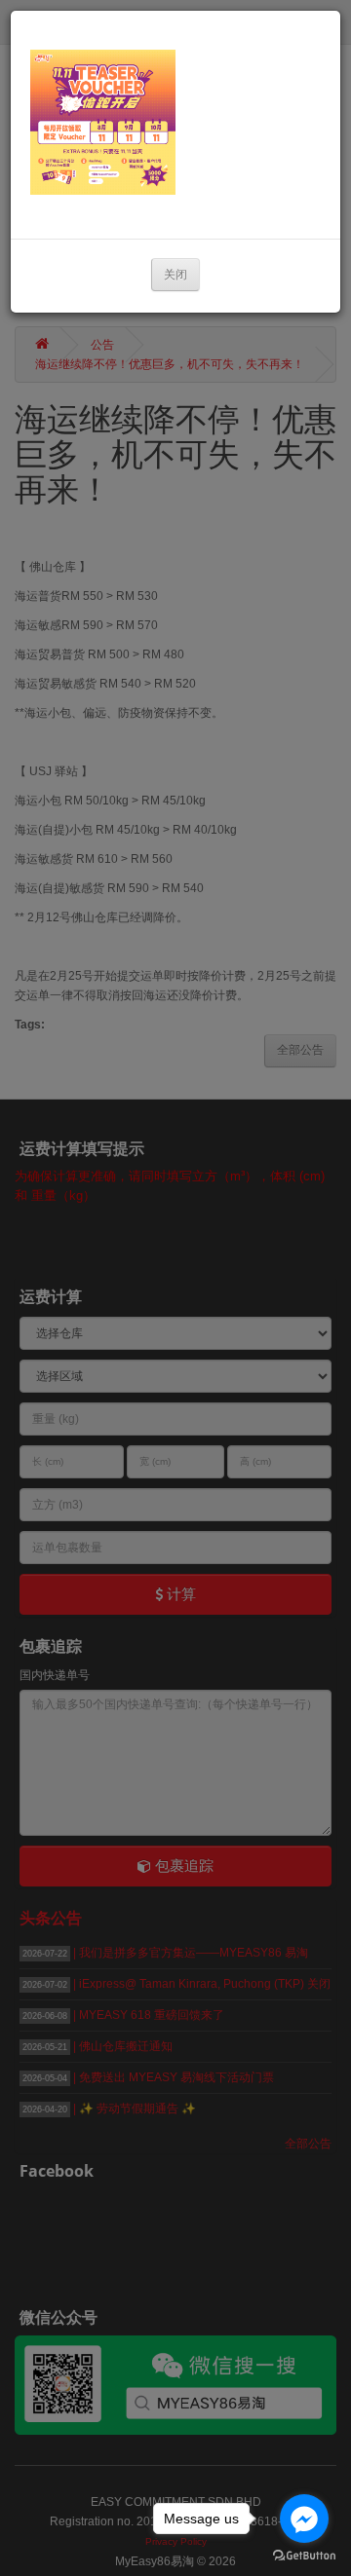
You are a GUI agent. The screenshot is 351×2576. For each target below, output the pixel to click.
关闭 (175, 275)
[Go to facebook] (304, 2519)
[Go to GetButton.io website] (304, 2556)
